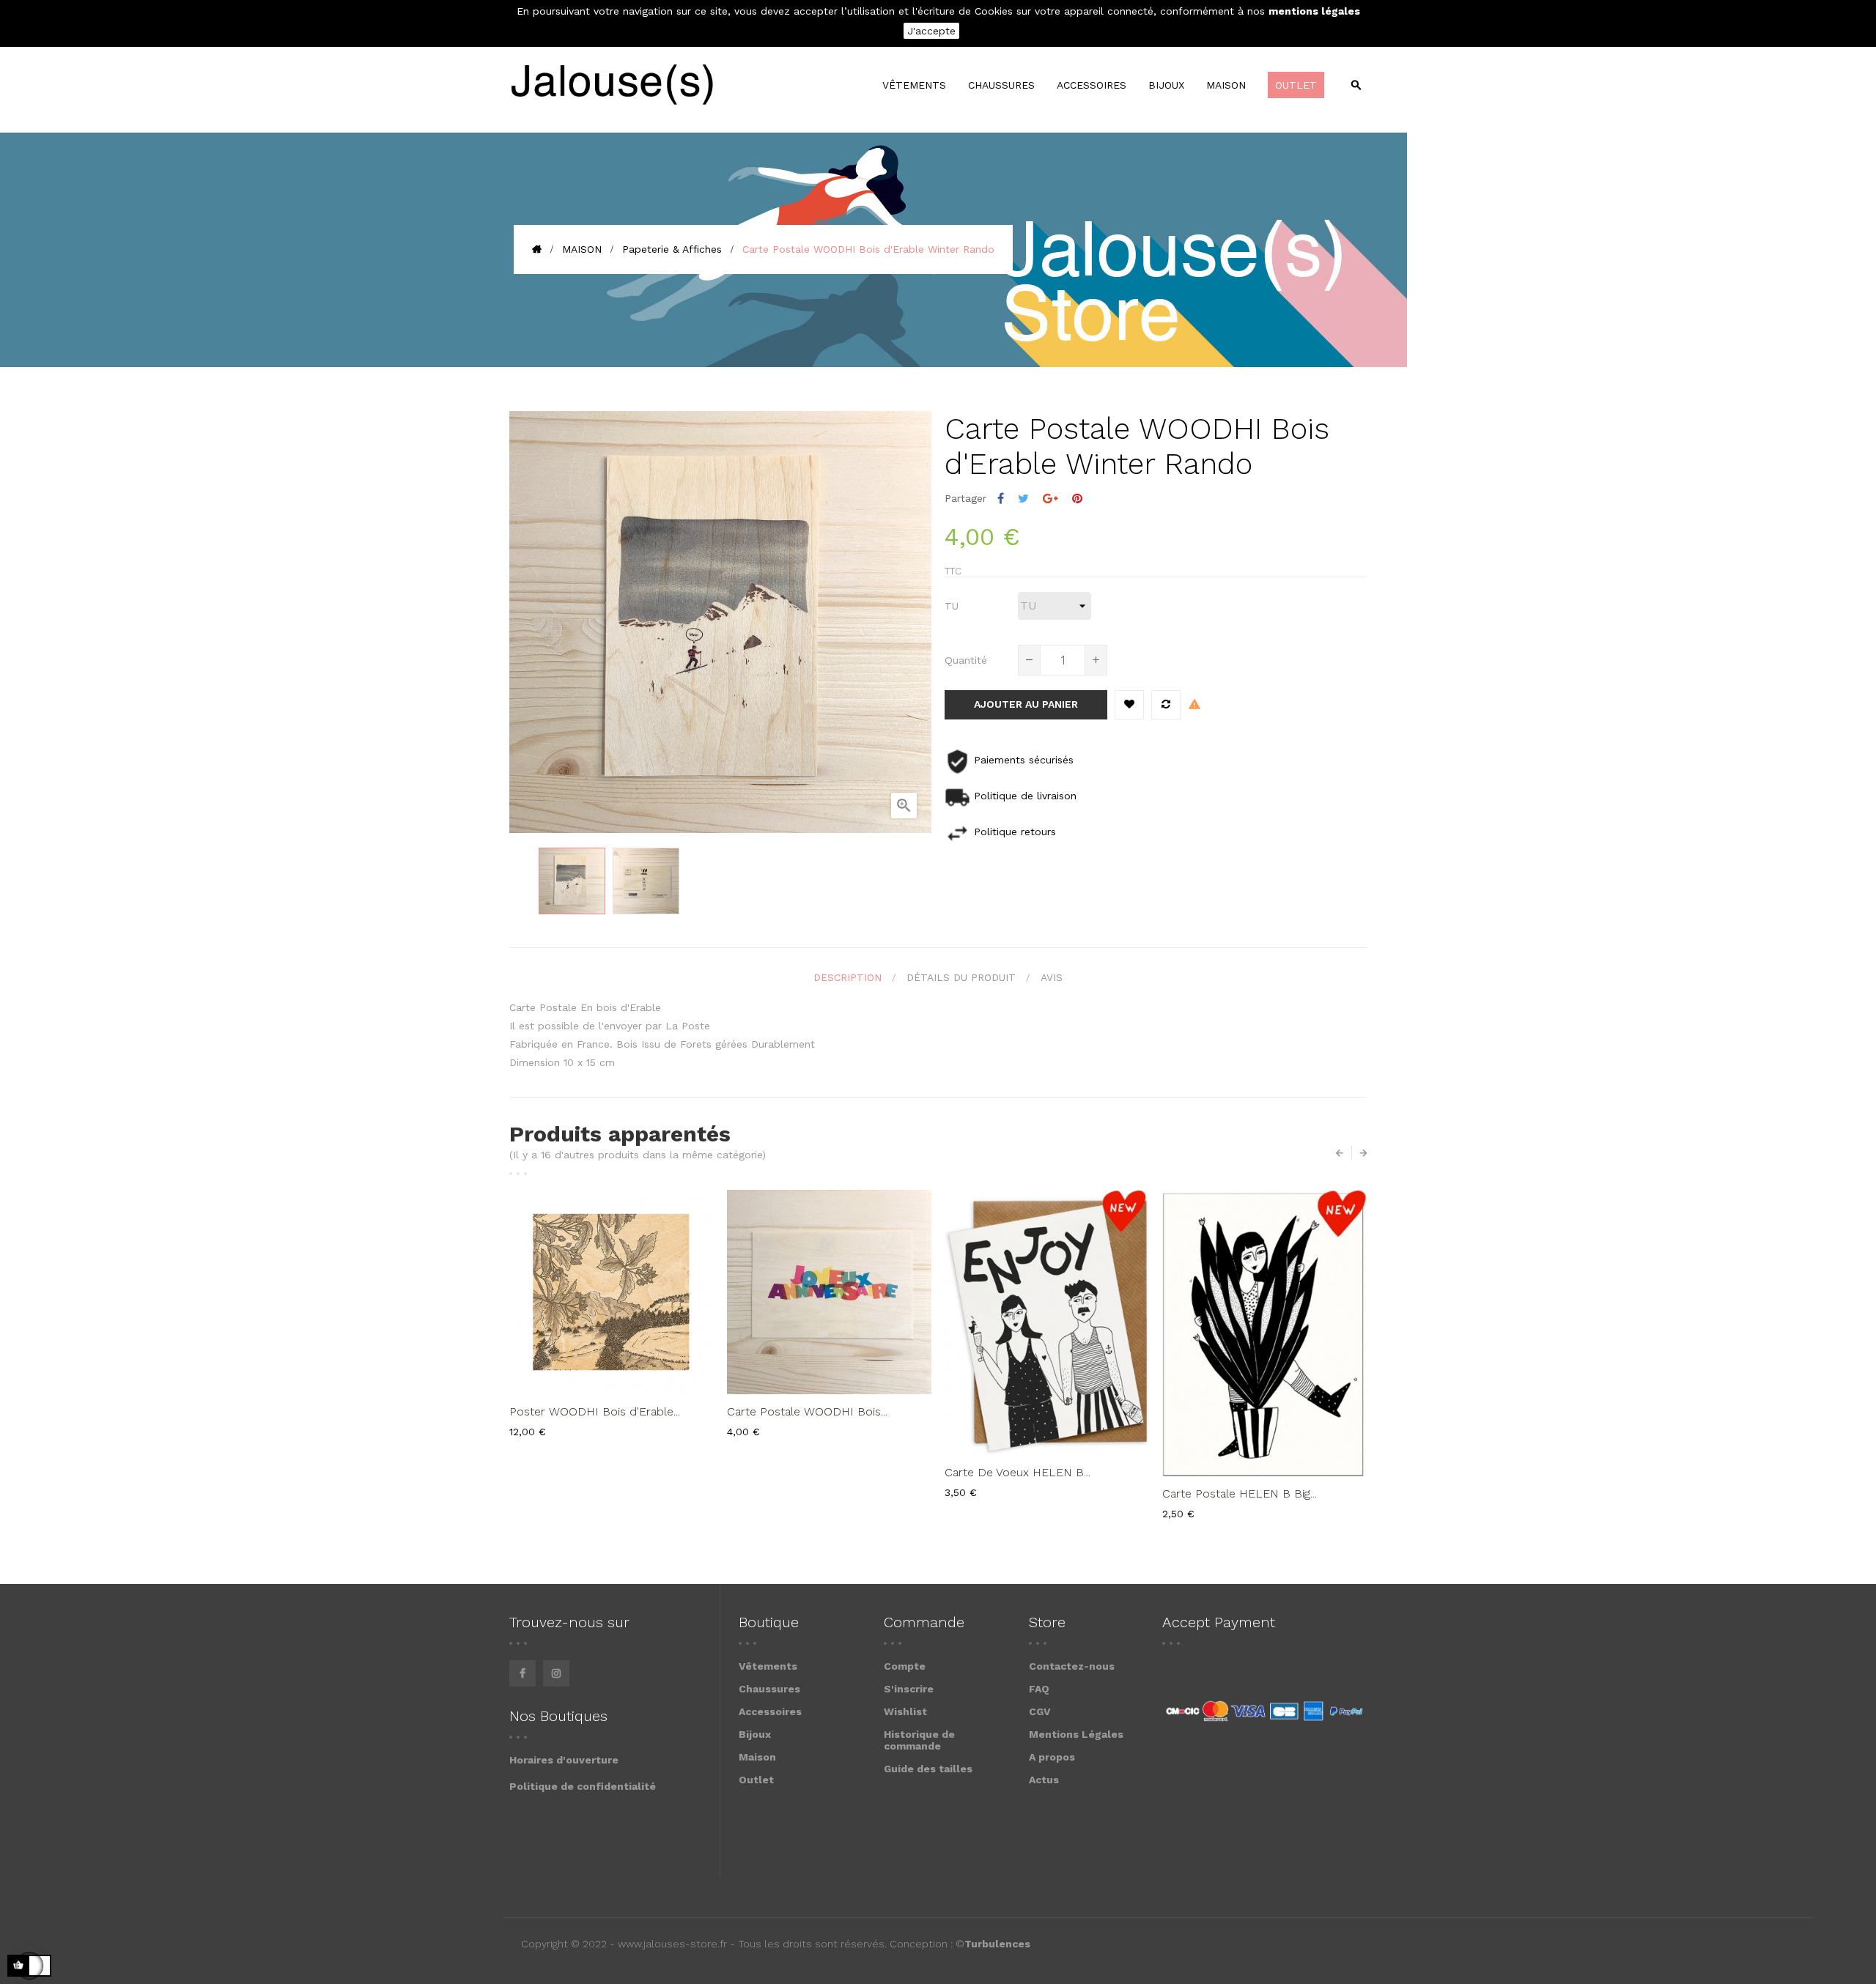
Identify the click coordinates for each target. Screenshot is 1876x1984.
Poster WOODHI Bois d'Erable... (595, 1411)
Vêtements (768, 1666)
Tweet (1023, 499)
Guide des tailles (928, 1769)
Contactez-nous (1072, 1666)
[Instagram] (556, 1673)
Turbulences (997, 1944)
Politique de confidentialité (583, 1786)
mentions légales (1314, 11)
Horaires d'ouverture (564, 1760)
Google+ (1050, 499)
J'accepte (931, 31)
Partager (1001, 499)
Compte (905, 1666)
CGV (1040, 1711)
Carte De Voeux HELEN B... (1018, 1472)
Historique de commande (919, 1740)
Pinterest (1077, 499)
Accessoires (770, 1711)
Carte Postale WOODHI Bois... (807, 1411)
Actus (1044, 1780)
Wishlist (905, 1711)
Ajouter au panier (1026, 704)
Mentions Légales (1076, 1734)
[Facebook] (522, 1673)
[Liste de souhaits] (1129, 705)
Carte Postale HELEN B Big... (1240, 1493)
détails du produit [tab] (961, 977)
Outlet (756, 1780)
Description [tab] (847, 977)
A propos (1052, 1757)
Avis (1052, 977)
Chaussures (769, 1689)
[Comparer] (1166, 705)
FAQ (1039, 1689)
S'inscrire (909, 1689)
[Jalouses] (612, 85)
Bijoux (755, 1734)
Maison (757, 1757)
